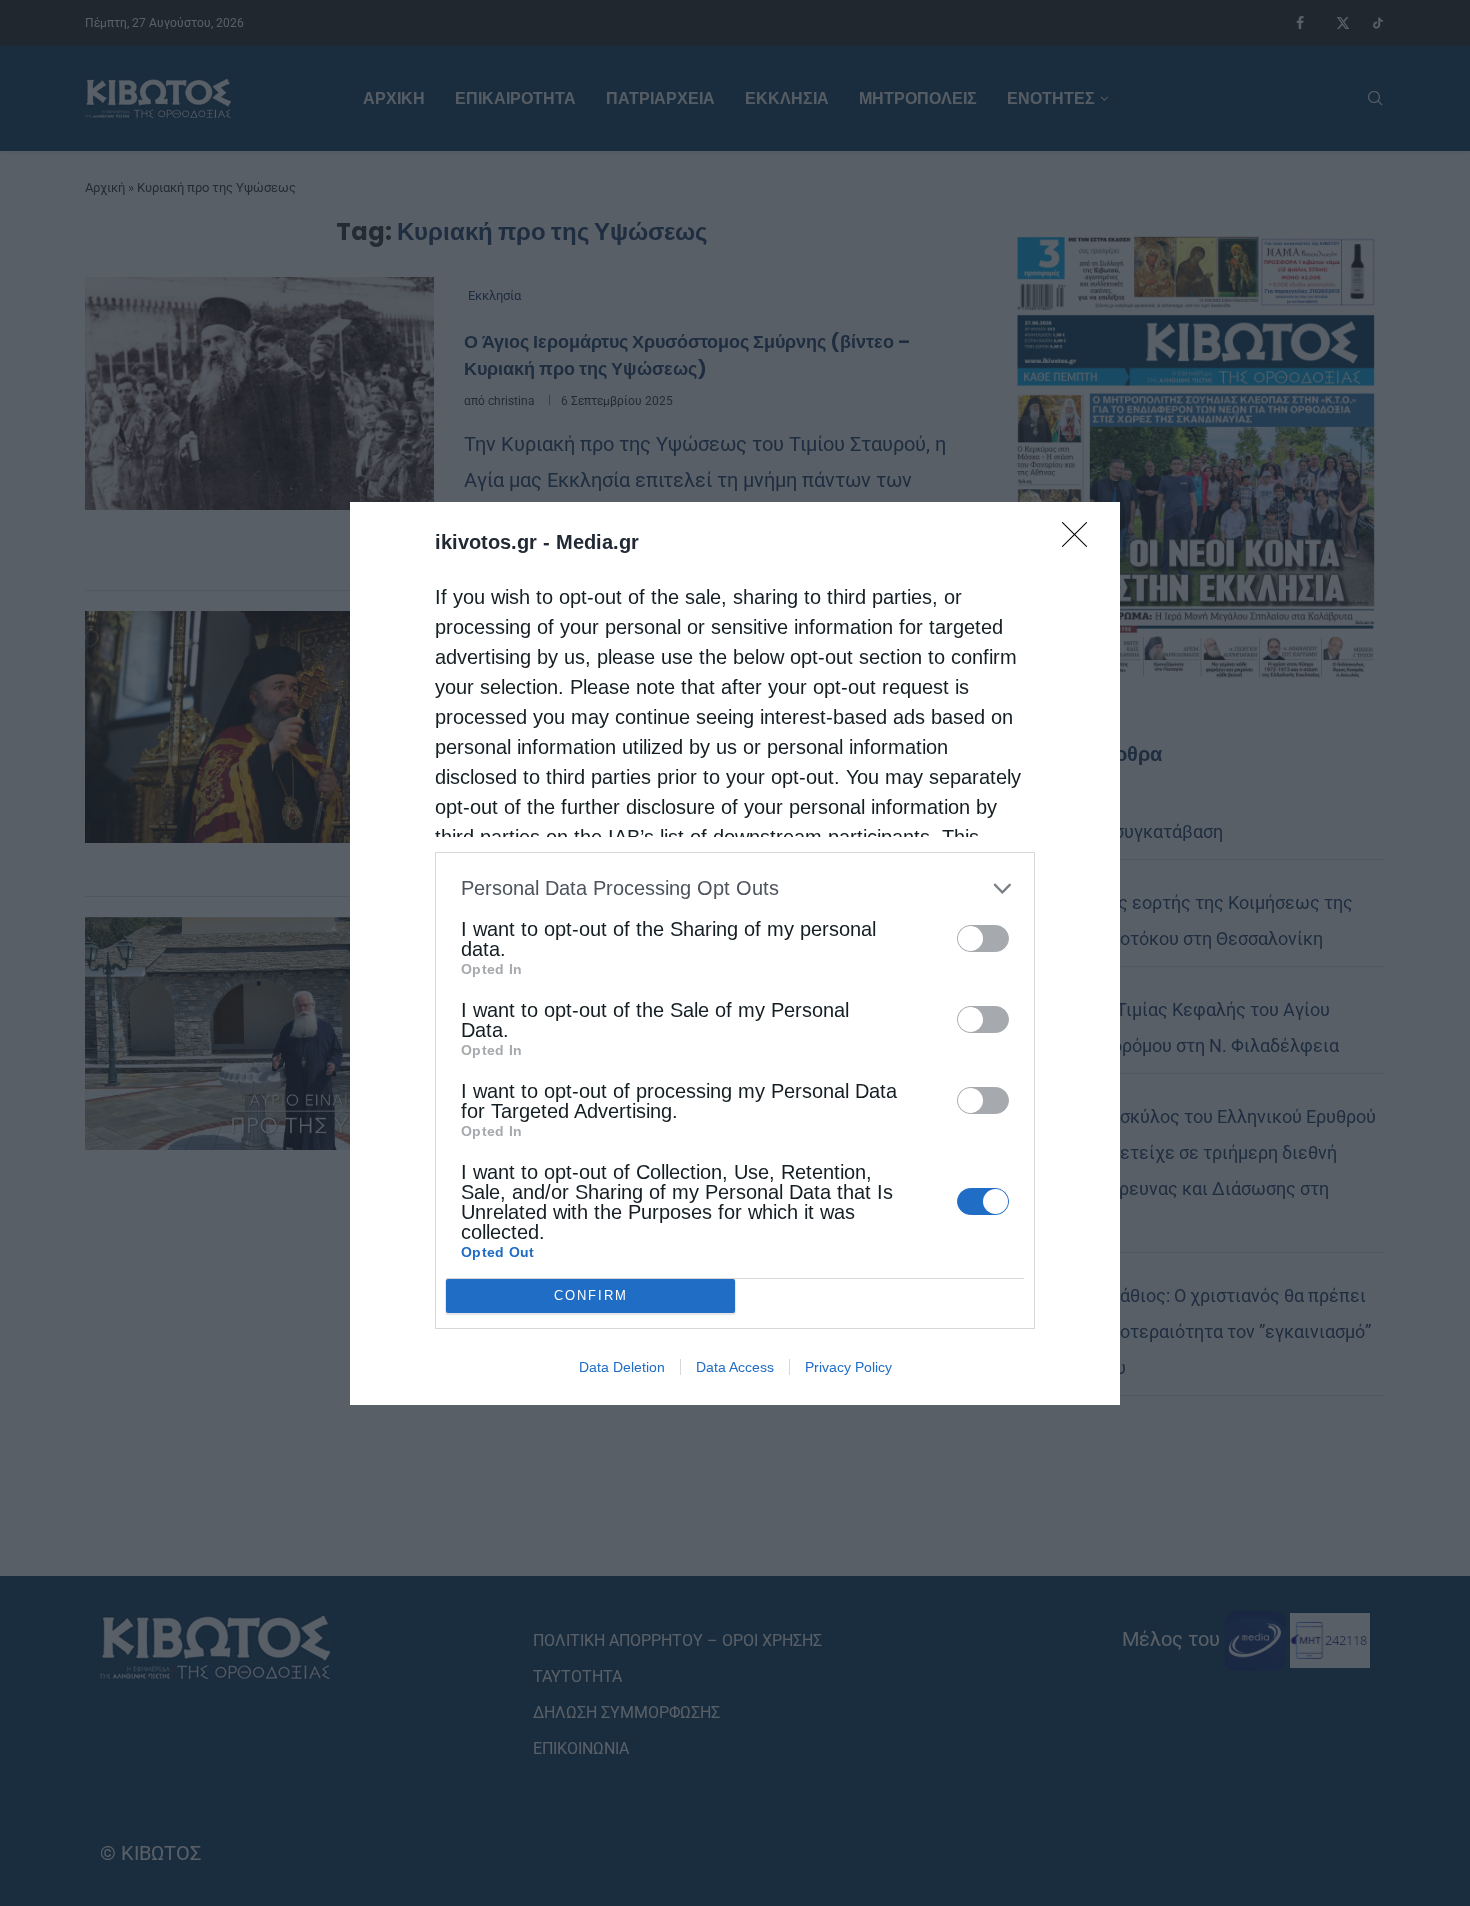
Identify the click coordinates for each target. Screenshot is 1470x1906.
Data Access (735, 1367)
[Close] (1081, 541)
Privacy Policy (848, 1367)
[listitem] (735, 888)
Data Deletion (622, 1367)
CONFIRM (591, 1295)
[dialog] (735, 953)
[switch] (983, 938)
